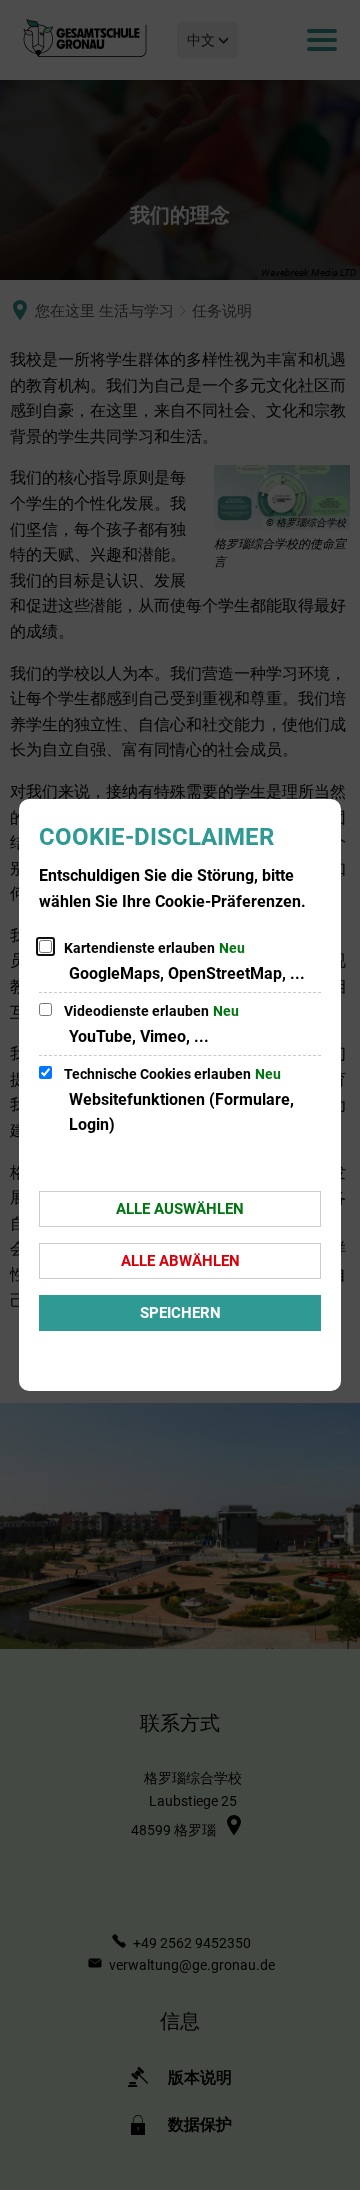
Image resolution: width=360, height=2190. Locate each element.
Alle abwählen (180, 1261)
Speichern (180, 1313)
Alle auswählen (180, 1209)
